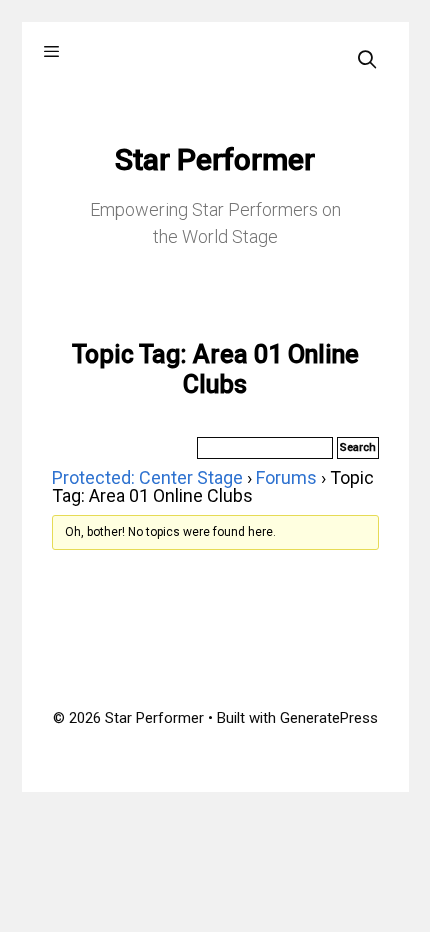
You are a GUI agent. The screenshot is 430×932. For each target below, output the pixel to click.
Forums (286, 477)
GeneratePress (329, 718)
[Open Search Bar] (366, 59)
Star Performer (215, 159)
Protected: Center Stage (147, 477)
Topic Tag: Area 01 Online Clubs (215, 369)
